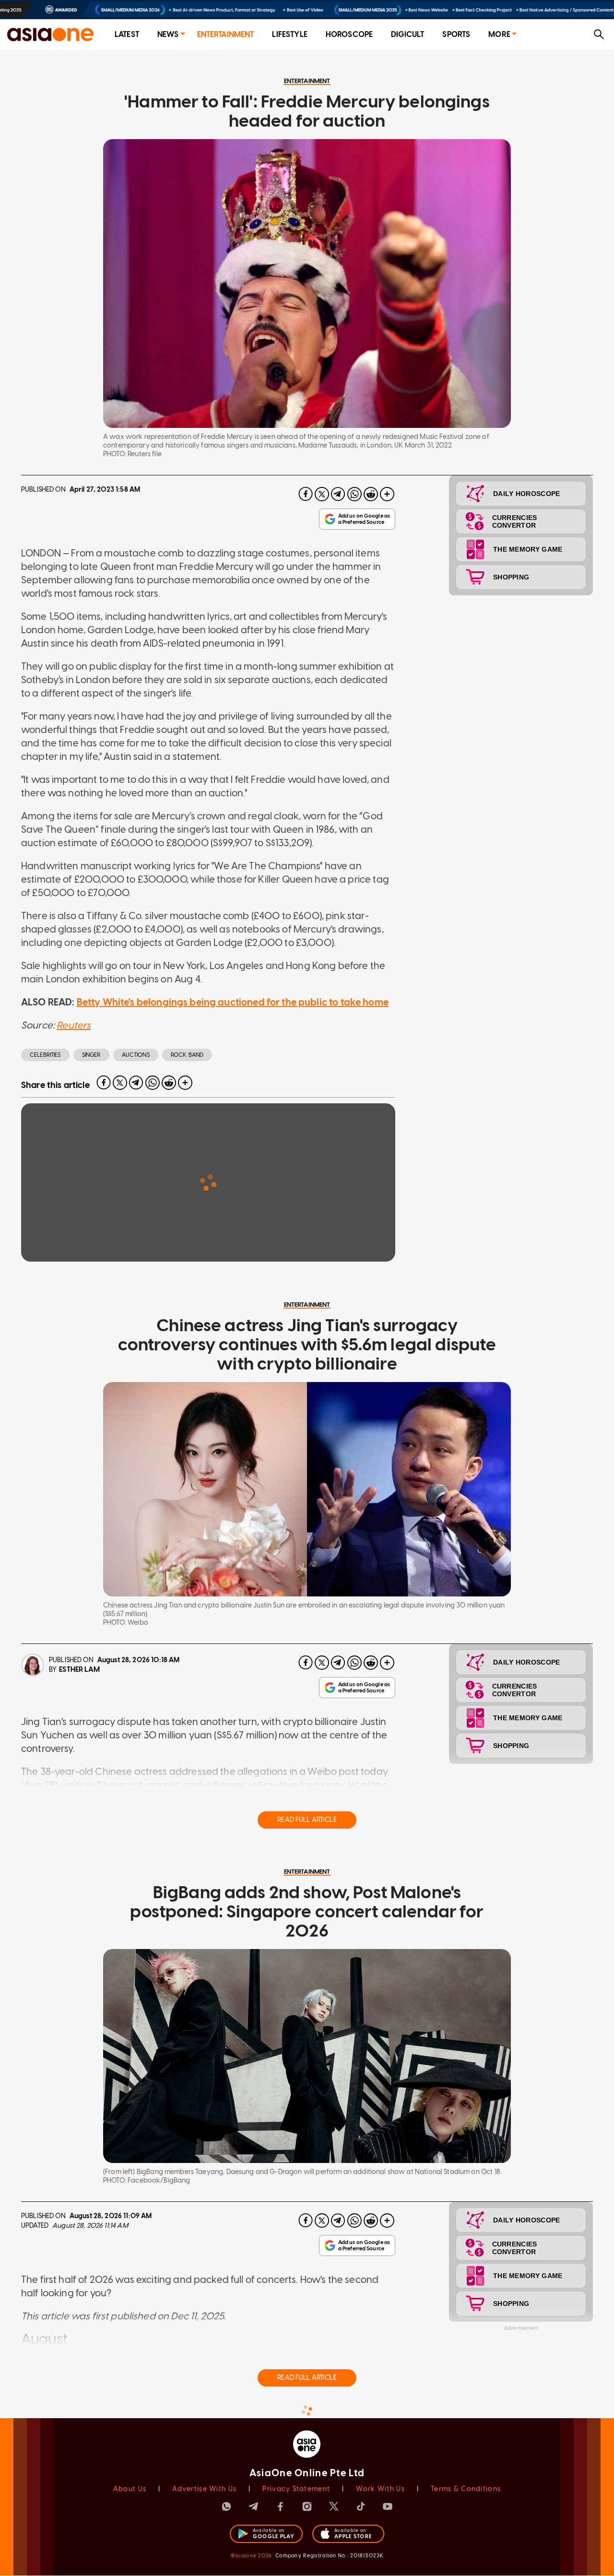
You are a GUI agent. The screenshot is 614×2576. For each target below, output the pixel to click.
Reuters (74, 1025)
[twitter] (322, 494)
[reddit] (371, 494)
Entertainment (226, 34)
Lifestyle (289, 34)
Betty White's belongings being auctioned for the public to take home (233, 1002)
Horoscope (349, 34)
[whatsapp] (354, 494)
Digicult (407, 34)
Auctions (136, 1055)
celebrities (45, 1055)
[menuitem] (127, 35)
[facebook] (306, 494)
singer (91, 1055)
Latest (127, 34)
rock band (187, 1055)
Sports (456, 34)
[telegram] (338, 494)
